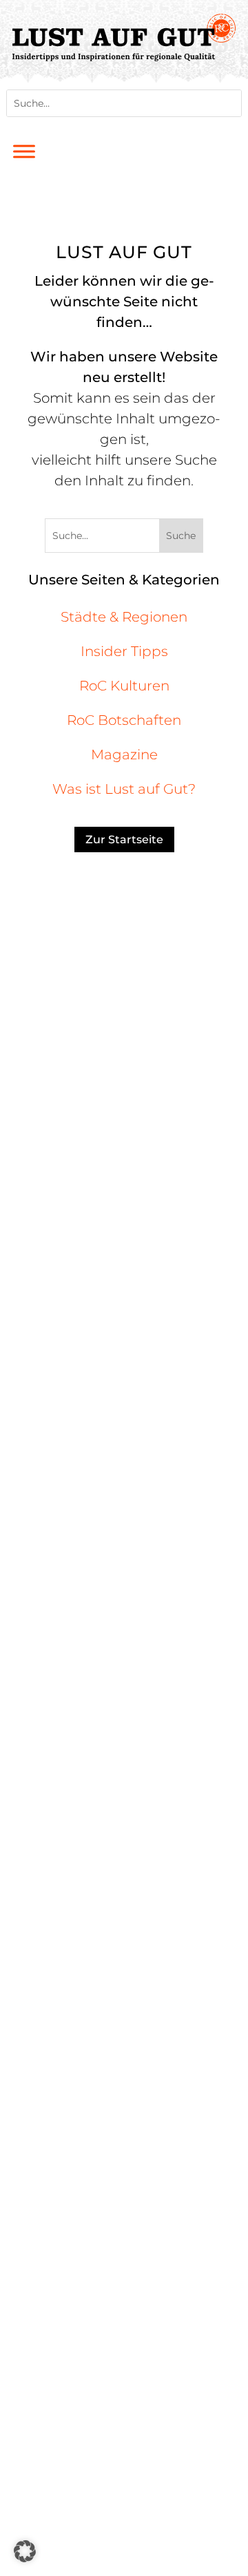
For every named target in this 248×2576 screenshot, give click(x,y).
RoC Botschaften (124, 720)
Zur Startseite (124, 840)
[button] (25, 2551)
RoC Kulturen (124, 686)
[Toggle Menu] (24, 151)
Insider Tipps (124, 651)
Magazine (124, 754)
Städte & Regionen (124, 617)
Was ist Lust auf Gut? (124, 789)
